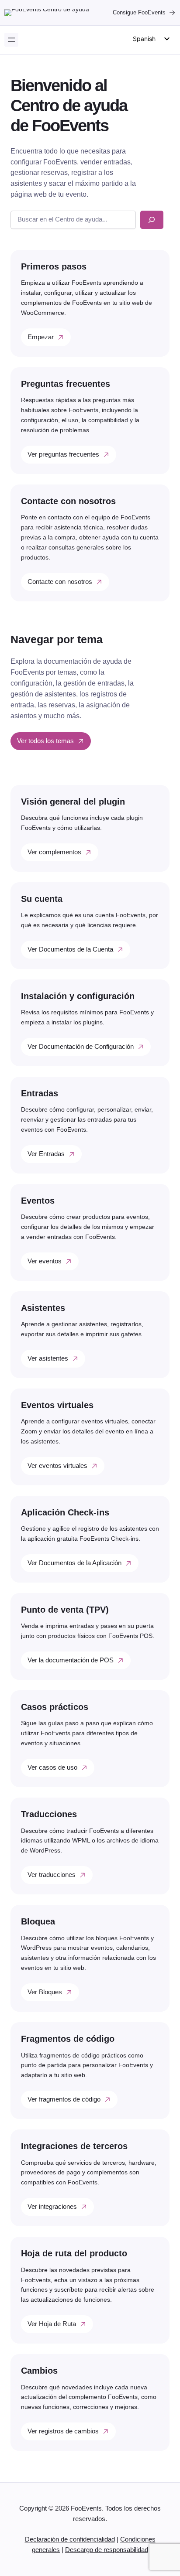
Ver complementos (54, 852)
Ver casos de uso (52, 1767)
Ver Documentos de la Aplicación (74, 1563)
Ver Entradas (46, 1154)
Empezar (41, 337)
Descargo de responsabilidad (107, 2550)
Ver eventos (45, 1261)
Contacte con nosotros (60, 582)
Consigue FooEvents (139, 12)
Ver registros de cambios (63, 2431)
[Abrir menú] (11, 40)
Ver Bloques (45, 1992)
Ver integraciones (52, 2207)
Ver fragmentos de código (64, 2099)
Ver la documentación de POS (71, 1660)
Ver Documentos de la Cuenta (70, 949)
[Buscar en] (152, 220)
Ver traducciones (52, 1875)
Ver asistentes (48, 1358)
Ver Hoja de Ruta (52, 2324)
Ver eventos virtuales (57, 1466)
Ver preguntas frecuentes (63, 454)
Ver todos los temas (45, 741)
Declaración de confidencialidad (70, 2539)
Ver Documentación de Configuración (81, 1047)
